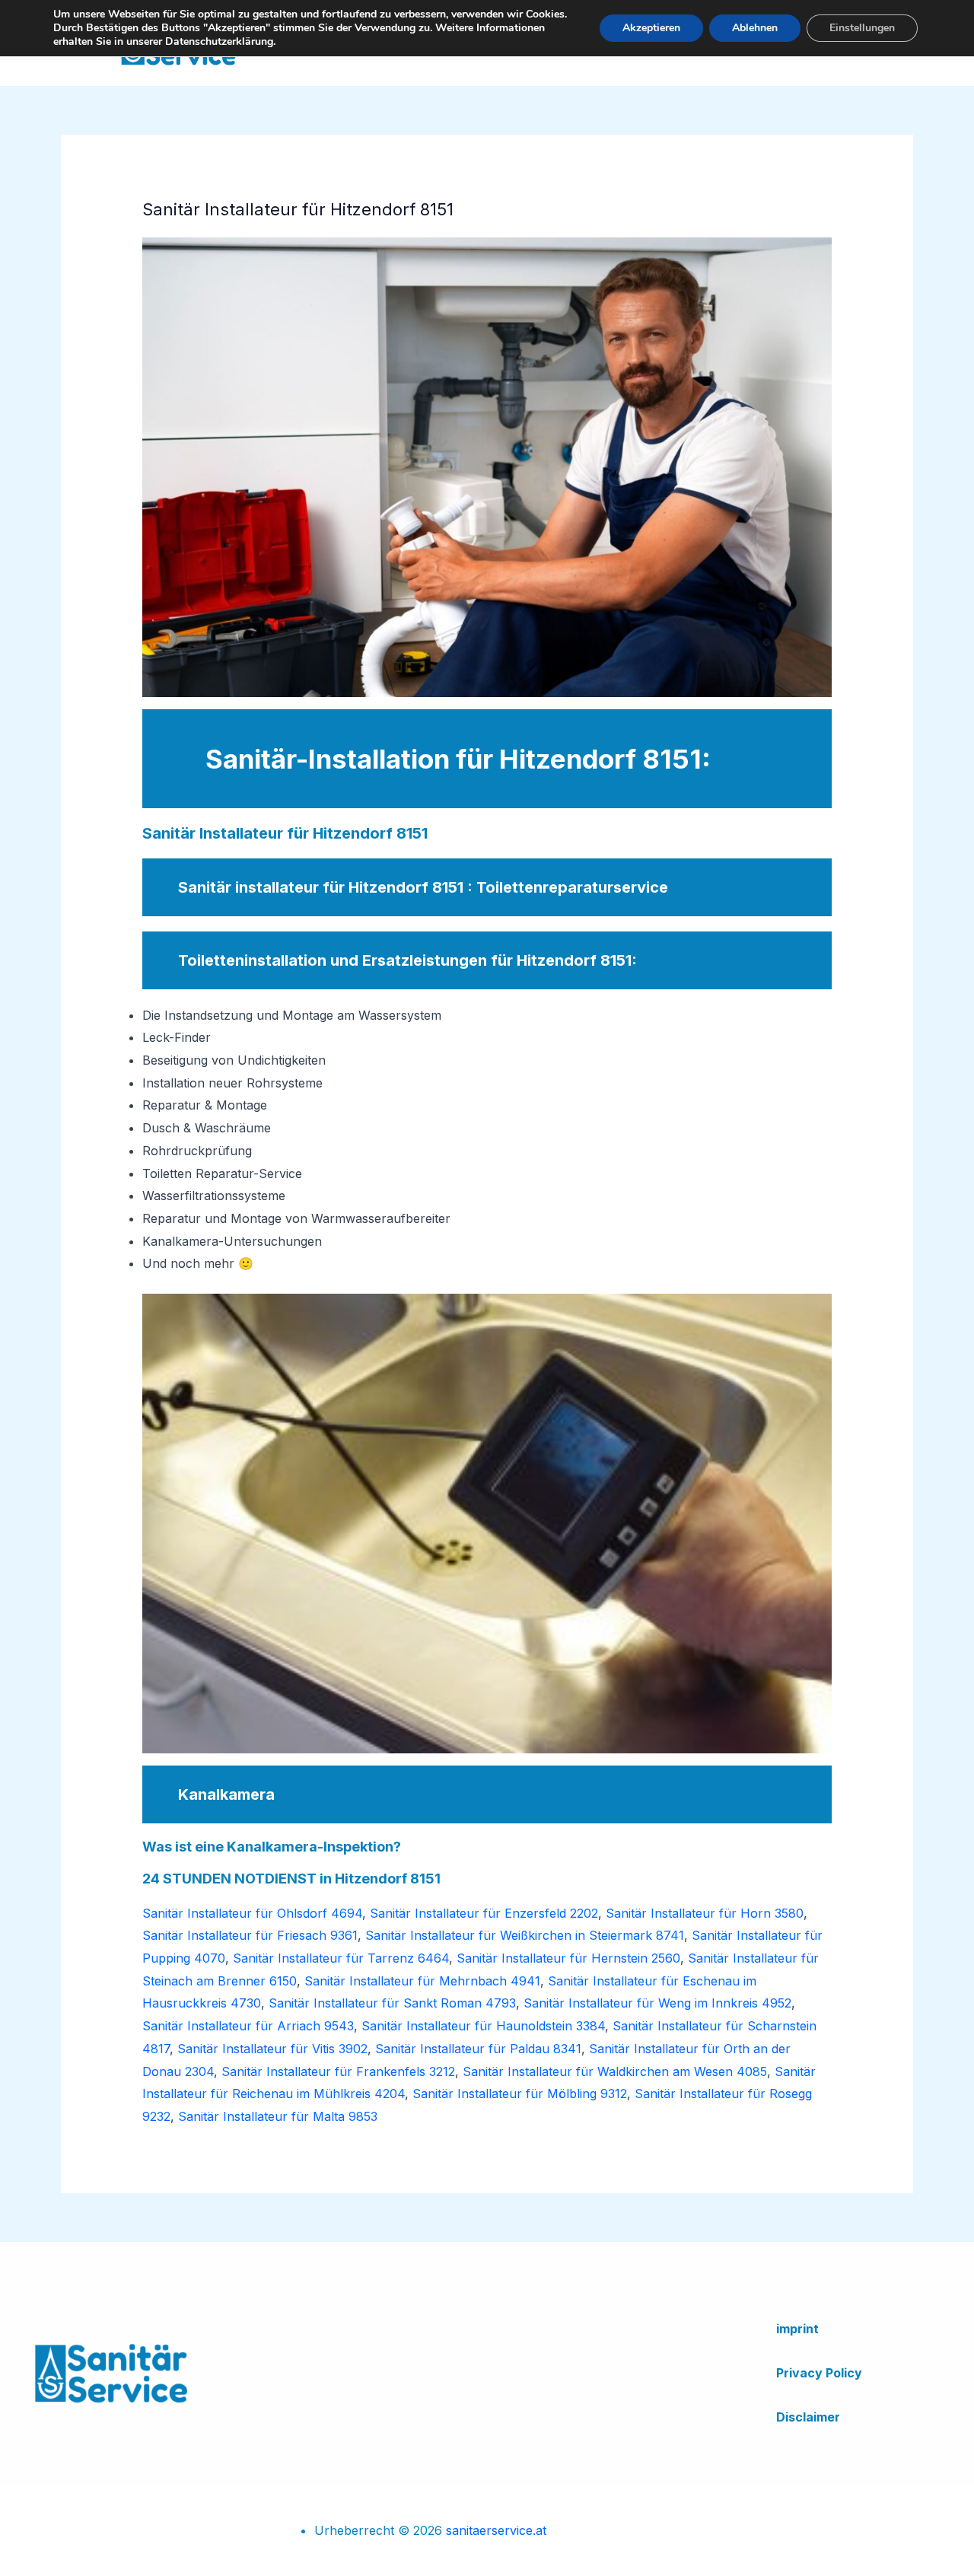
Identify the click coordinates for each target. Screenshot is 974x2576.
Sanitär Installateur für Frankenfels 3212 (338, 2071)
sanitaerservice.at (496, 2530)
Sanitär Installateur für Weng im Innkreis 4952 (657, 2003)
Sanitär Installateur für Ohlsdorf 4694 (252, 1913)
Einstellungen (862, 28)
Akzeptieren (651, 28)
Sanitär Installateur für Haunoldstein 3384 (483, 2026)
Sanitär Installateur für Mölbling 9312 (520, 2094)
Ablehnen (755, 28)
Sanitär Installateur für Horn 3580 (705, 1913)
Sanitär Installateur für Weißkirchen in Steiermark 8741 (525, 1935)
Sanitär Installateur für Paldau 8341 (478, 2049)
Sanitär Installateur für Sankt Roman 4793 (392, 2003)
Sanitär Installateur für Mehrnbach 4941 (422, 1981)
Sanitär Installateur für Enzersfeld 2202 (484, 1913)
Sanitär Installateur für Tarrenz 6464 (341, 1958)
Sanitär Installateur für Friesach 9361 (250, 1935)
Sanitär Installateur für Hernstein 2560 (568, 1958)
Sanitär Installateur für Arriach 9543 (248, 2026)
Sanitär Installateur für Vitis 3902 (272, 2049)
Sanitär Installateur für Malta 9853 (278, 2116)
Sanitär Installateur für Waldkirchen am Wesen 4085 (615, 2071)
